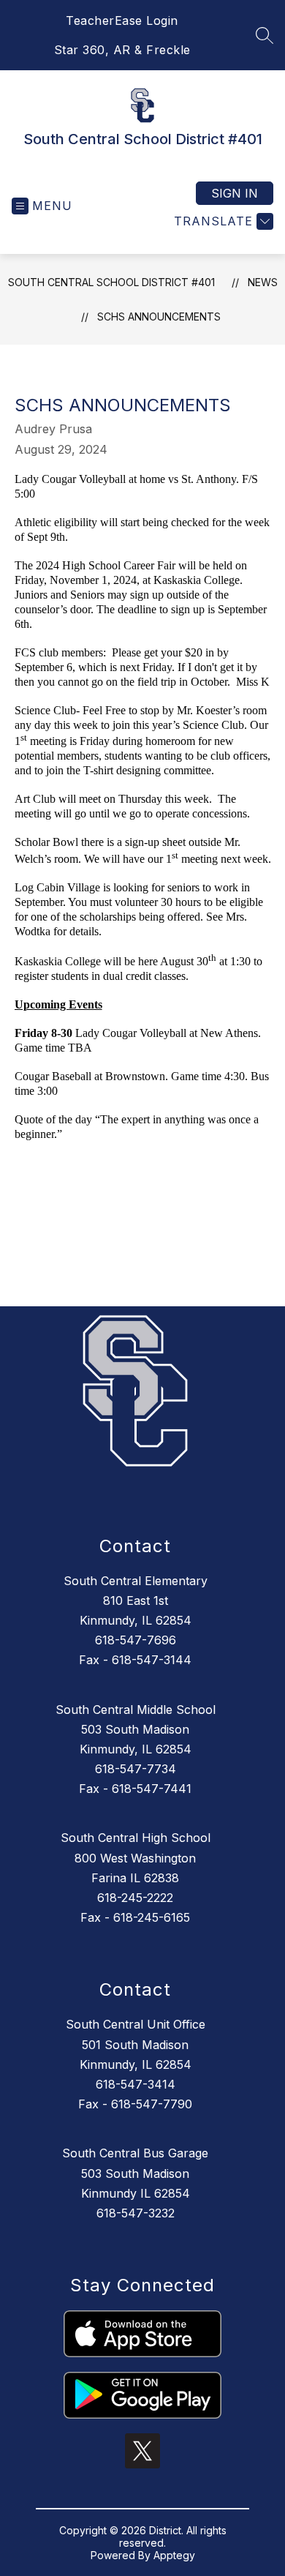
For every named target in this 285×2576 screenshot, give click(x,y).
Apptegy (174, 2555)
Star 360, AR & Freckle (122, 50)
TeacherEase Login (122, 20)
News (263, 282)
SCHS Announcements (159, 317)
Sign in (235, 193)
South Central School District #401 (111, 282)
